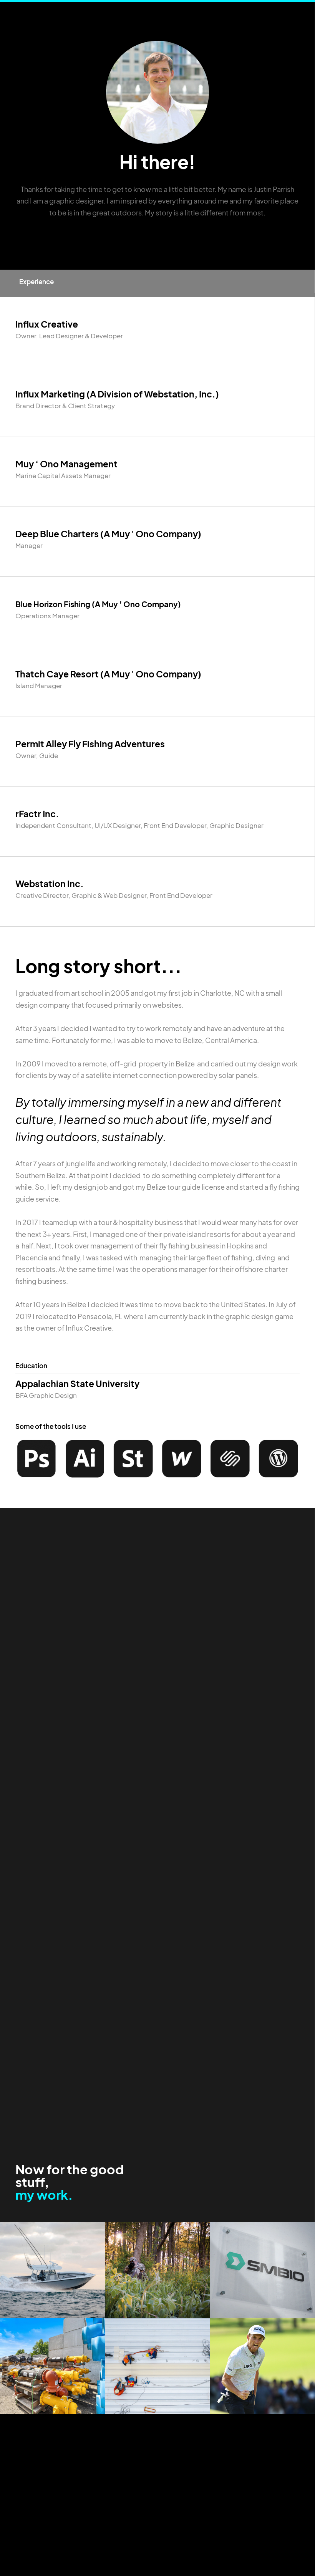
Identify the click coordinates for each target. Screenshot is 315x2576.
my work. (44, 2194)
